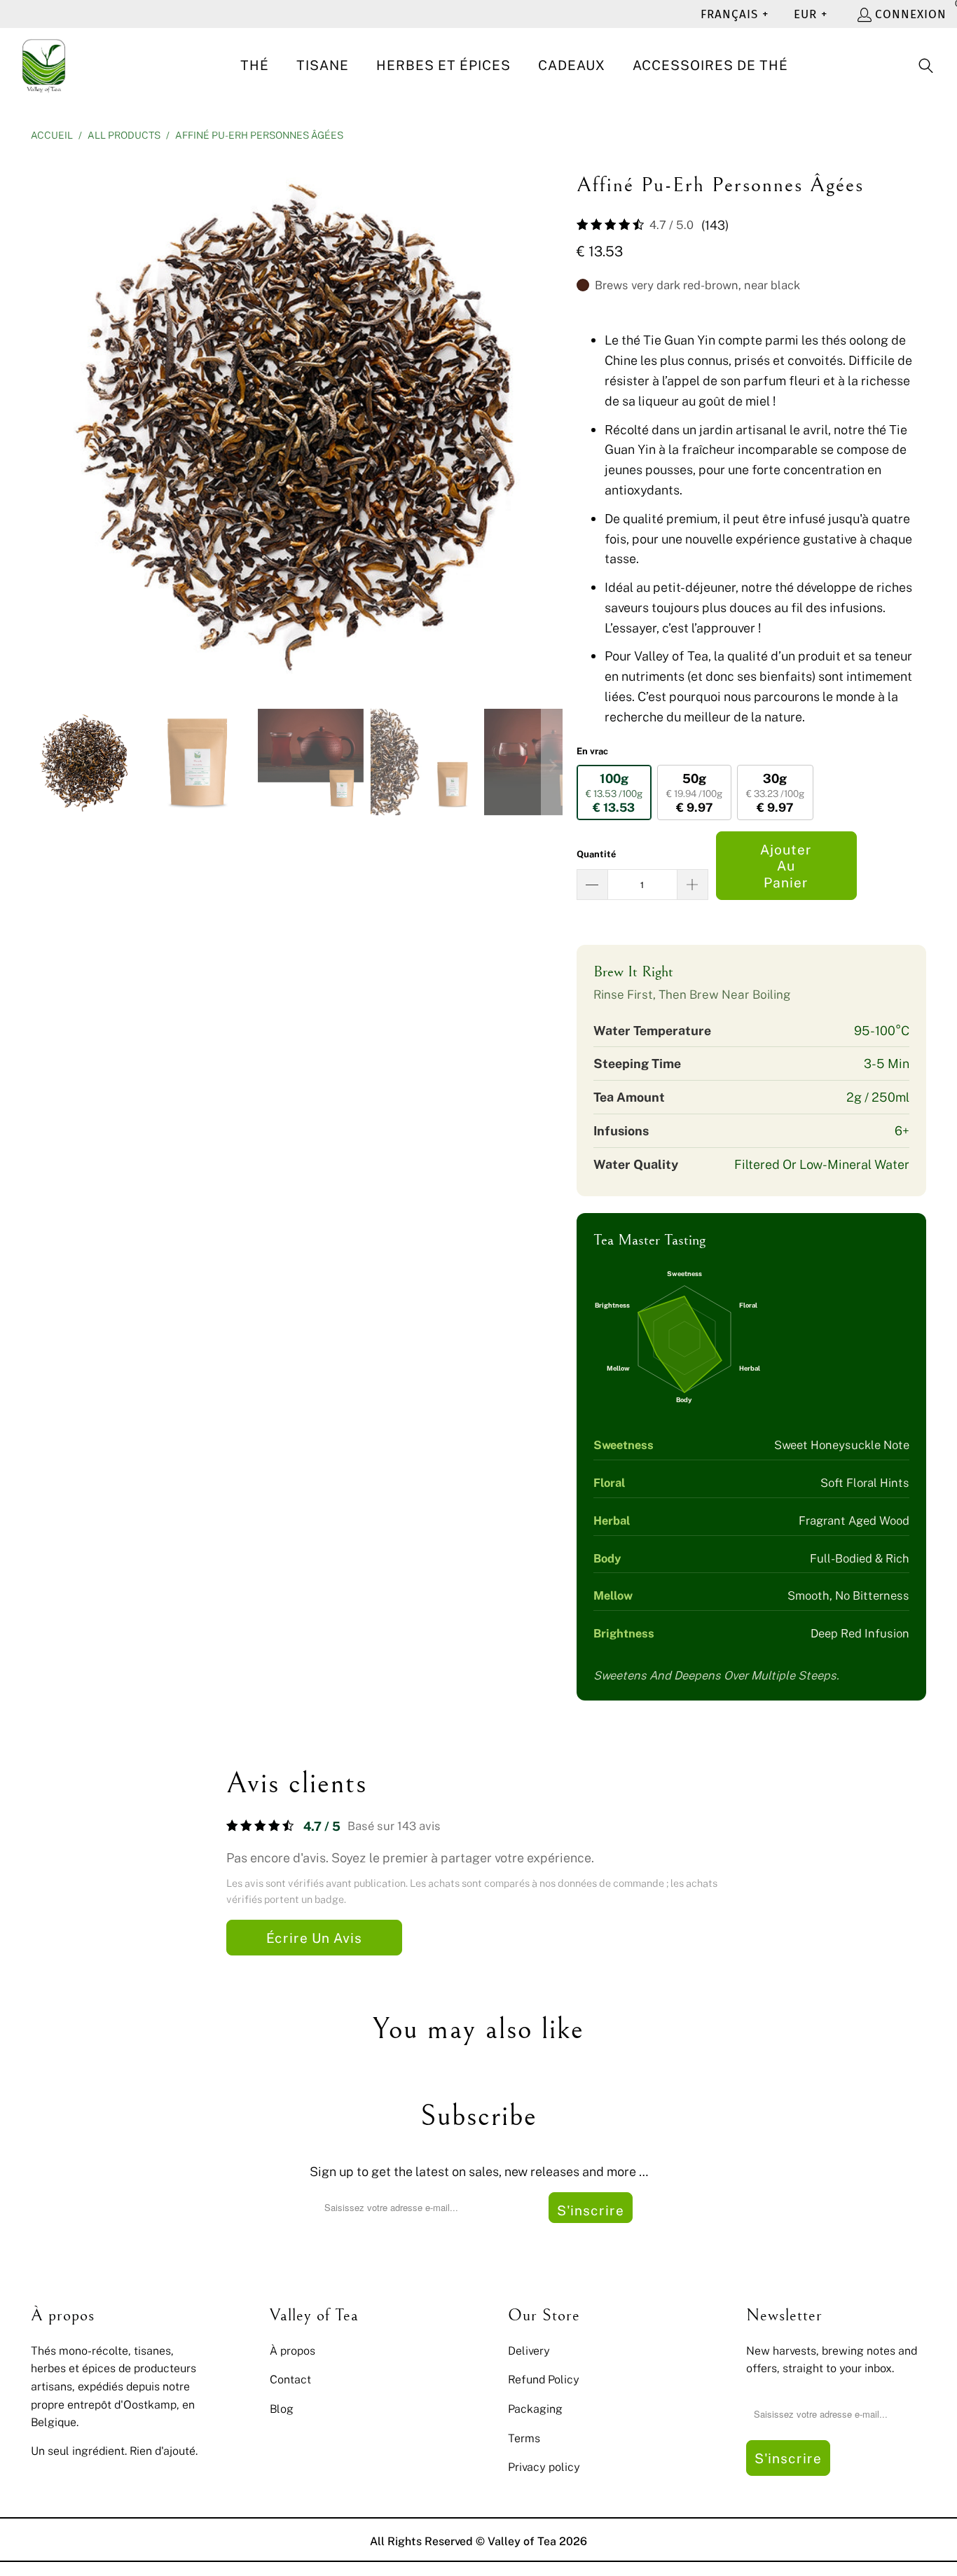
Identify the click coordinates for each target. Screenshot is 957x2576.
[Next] (552, 422)
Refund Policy (544, 2379)
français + (735, 14)
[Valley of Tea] (44, 66)
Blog (282, 2409)
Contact (290, 2379)
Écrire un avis (314, 1938)
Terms (524, 2438)
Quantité (596, 854)
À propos (292, 2350)
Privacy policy (544, 2467)
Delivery (529, 2350)
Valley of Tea (522, 2541)
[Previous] (41, 422)
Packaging (535, 2409)
